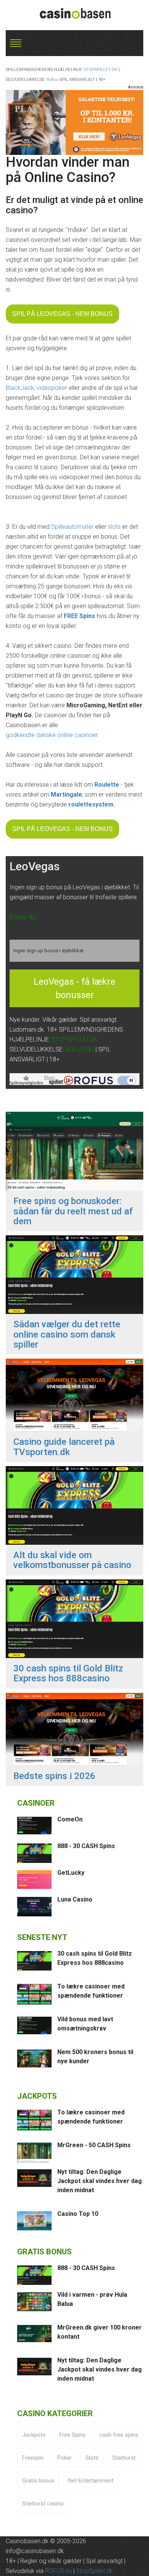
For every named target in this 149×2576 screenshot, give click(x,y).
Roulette (107, 785)
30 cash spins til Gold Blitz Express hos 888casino (68, 1674)
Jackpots (34, 2435)
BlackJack (20, 388)
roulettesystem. (92, 804)
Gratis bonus (38, 2481)
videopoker (52, 388)
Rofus (53, 80)
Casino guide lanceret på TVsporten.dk (64, 1447)
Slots (92, 2458)
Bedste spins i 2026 (54, 1776)
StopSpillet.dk (95, 2571)
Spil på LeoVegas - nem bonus (62, 314)
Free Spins (72, 2435)
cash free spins (119, 2435)
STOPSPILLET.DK (101, 70)
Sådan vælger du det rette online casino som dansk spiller (67, 1334)
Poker (65, 2458)
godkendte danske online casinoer (52, 735)
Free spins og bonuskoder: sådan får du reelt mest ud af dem (73, 1211)
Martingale (66, 795)
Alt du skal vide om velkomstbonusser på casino (72, 1560)
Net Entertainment (91, 2481)
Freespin (33, 2458)
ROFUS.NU (80, 1049)
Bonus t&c (23, 917)
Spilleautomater (72, 527)
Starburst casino (43, 2504)
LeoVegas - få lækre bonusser (74, 988)
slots (114, 527)
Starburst (124, 2458)
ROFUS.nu (58, 2571)
